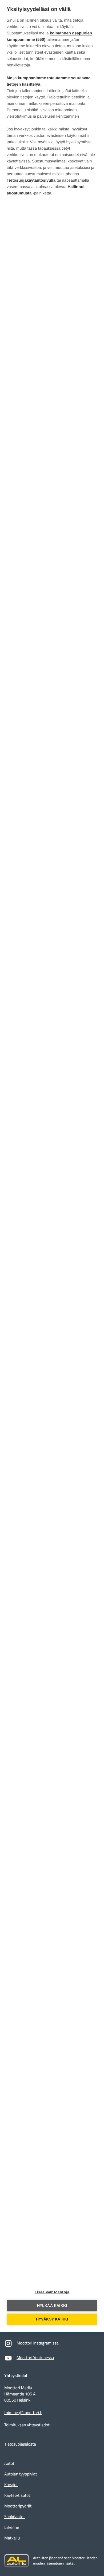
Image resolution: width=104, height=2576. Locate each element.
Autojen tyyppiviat (21, 2474)
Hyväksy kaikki (52, 2319)
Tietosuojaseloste (20, 2444)
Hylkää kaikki (52, 2306)
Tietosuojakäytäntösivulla (31, 180)
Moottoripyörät (18, 2506)
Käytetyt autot (17, 2495)
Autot (9, 2463)
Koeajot (11, 2485)
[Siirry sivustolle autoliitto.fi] (17, 2561)
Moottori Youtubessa (35, 2358)
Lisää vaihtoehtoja (52, 2292)
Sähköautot (15, 2517)
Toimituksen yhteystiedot (27, 2425)
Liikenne (12, 2527)
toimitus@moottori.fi (23, 2413)
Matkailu (12, 2538)
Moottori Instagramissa (38, 2343)
